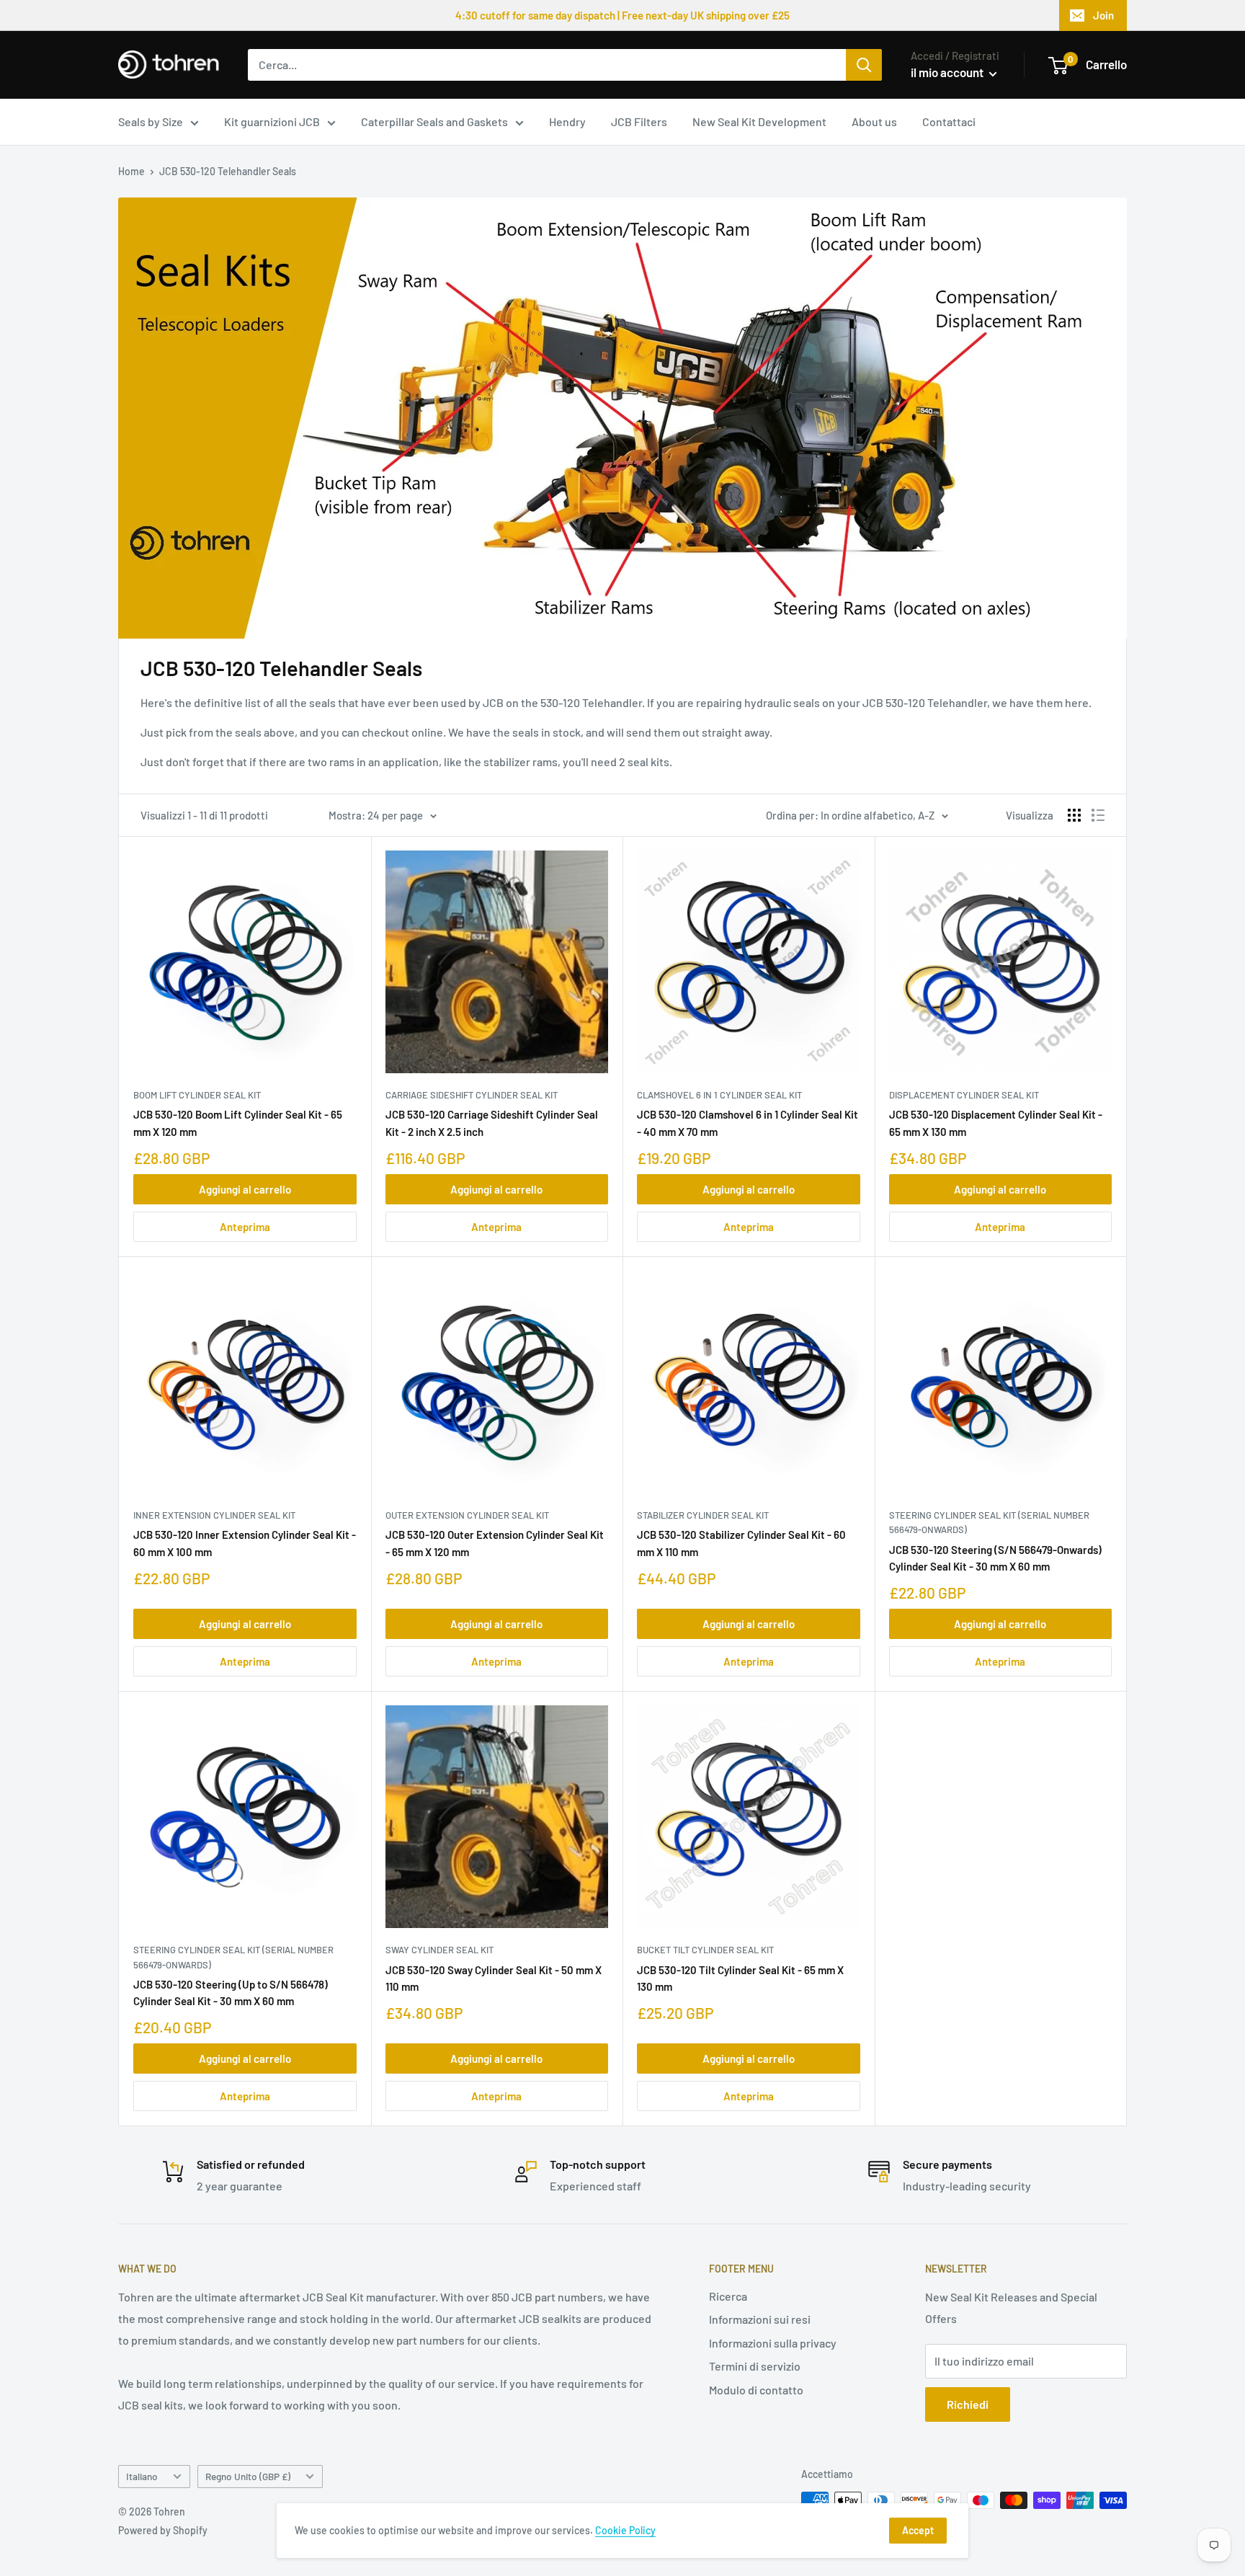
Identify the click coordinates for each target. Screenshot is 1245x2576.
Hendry (567, 121)
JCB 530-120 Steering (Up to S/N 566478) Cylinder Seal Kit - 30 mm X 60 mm (231, 1993)
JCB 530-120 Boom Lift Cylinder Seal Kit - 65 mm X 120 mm (238, 1123)
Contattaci (949, 121)
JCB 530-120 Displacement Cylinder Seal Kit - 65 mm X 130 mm (996, 1123)
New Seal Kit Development (759, 121)
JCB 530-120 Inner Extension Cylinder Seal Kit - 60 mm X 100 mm (245, 1543)
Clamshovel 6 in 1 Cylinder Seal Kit (719, 1095)
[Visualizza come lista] (1098, 815)
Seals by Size (151, 121)
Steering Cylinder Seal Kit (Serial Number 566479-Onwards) (989, 1522)
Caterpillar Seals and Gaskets (434, 121)
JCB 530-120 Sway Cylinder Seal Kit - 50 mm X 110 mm (494, 1978)
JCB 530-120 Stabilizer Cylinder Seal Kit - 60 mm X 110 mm (741, 1543)
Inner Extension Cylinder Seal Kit (214, 1515)
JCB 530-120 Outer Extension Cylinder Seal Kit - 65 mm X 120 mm (495, 1543)
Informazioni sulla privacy (773, 2343)
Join (1103, 15)
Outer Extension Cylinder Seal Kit (467, 1515)
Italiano (142, 2476)
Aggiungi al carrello (245, 1189)
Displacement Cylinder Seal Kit (964, 1095)
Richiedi (968, 2404)
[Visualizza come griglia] (1074, 815)
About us (874, 121)
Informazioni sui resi (760, 2319)
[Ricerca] (864, 65)
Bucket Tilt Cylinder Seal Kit (705, 1950)
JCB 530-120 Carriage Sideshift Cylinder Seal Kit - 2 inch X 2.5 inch (492, 1123)
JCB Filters (639, 121)
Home (131, 171)
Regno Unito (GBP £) (248, 2476)
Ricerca (728, 2296)
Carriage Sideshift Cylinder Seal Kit (472, 1095)
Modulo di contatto (756, 2390)
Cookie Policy (625, 2530)
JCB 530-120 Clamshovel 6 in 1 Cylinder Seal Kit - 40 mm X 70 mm (748, 1123)
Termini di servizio (755, 2366)
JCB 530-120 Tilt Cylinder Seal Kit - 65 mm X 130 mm (740, 1978)
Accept (918, 2530)
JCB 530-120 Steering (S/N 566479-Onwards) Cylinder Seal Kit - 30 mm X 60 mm (995, 1558)
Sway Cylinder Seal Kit (439, 1950)
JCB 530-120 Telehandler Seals (228, 171)
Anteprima (245, 1227)
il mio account (948, 72)
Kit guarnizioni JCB (272, 121)
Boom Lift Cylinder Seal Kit (197, 1095)
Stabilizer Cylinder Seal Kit (703, 1515)
